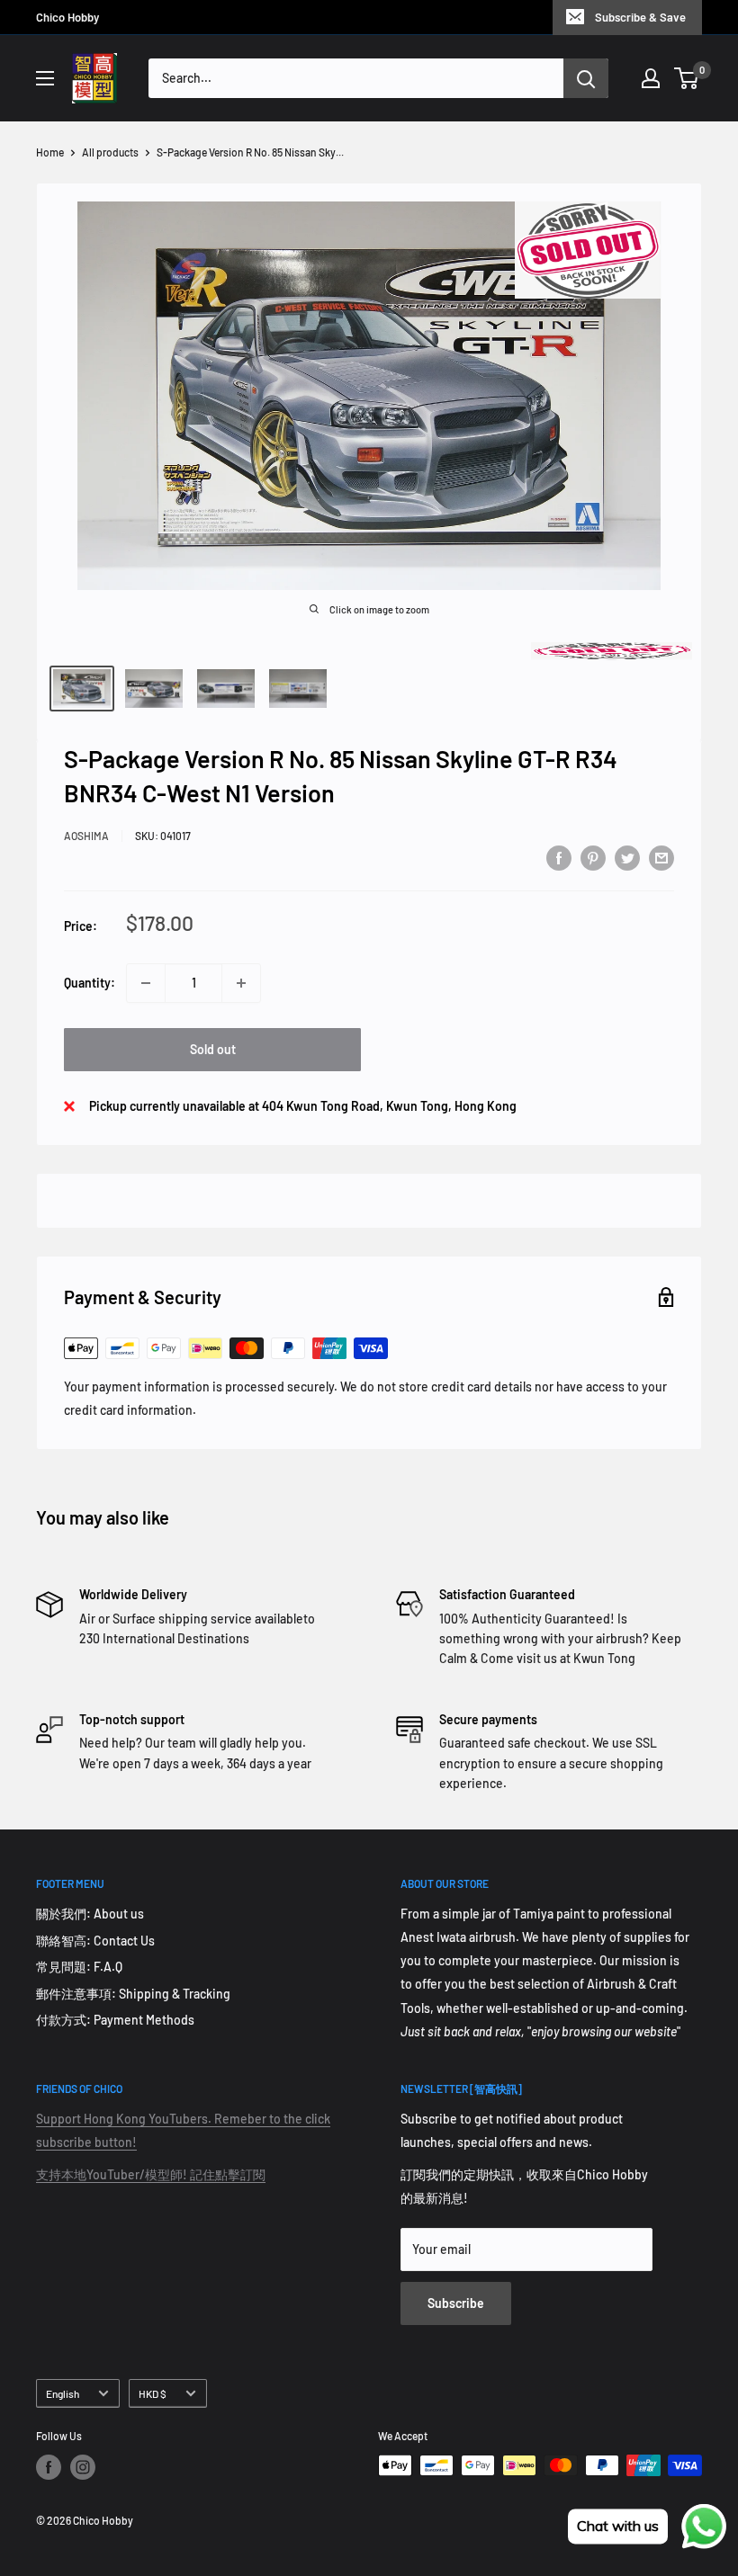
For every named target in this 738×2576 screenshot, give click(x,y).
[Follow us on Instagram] (83, 2467)
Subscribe (456, 2303)
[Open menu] (45, 78)
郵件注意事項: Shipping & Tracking (133, 1994)
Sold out (213, 1049)
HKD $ (153, 2393)
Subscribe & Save (640, 17)
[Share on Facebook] (559, 857)
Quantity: (90, 983)
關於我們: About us (90, 1914)
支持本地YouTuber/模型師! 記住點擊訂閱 (151, 2174)
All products (110, 152)
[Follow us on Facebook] (49, 2467)
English (63, 2393)
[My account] (651, 78)
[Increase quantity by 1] (241, 983)
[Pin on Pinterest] (593, 857)
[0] (687, 78)
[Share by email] (661, 857)
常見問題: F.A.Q (79, 1967)
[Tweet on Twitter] (627, 857)
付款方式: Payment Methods (115, 2020)
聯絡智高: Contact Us (95, 1941)
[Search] (586, 78)
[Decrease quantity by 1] (146, 983)
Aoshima (86, 836)
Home (50, 152)
